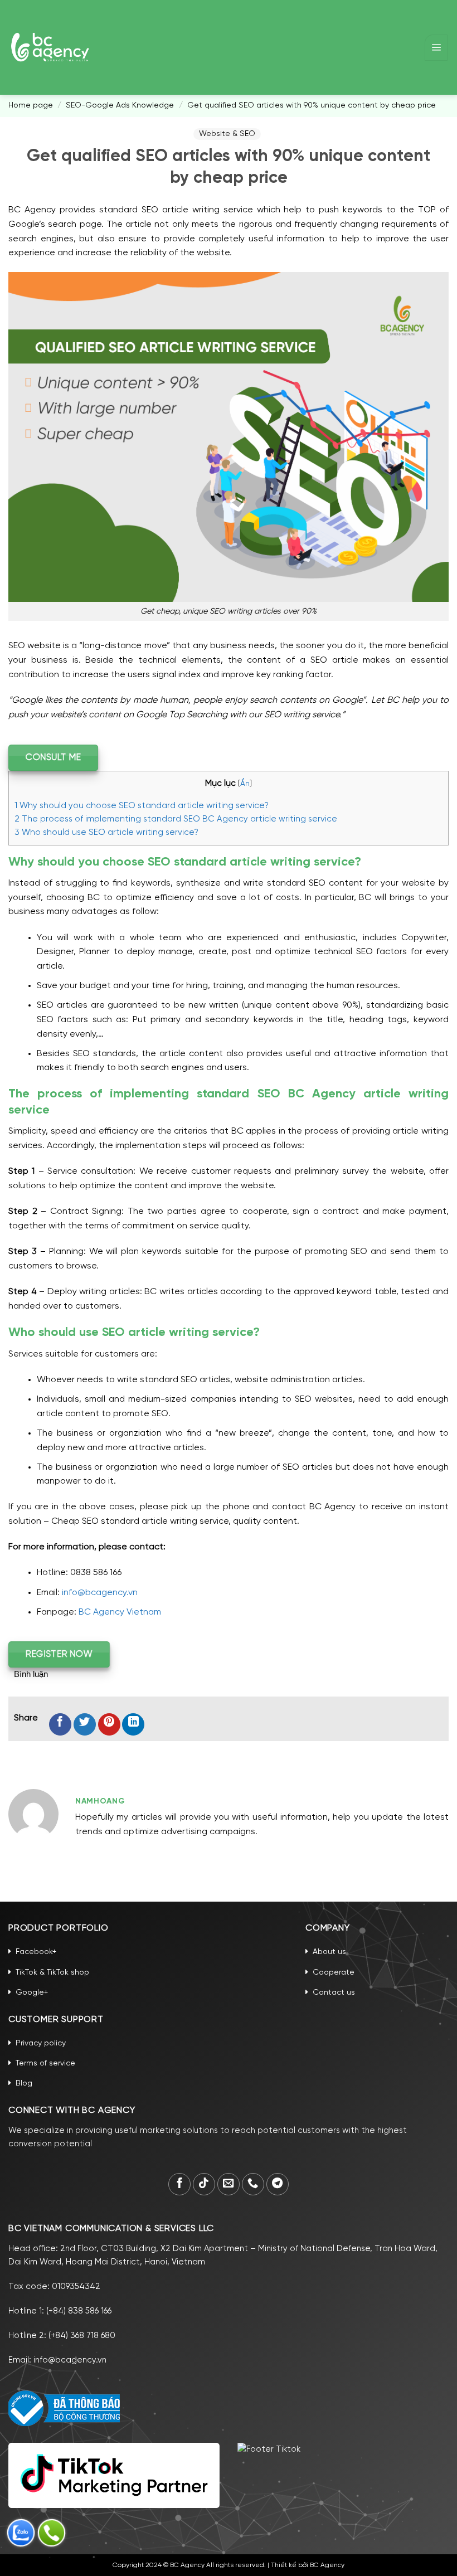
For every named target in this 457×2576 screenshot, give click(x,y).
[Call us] (253, 2184)
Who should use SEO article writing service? (106, 833)
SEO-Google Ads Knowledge (120, 106)
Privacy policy (41, 2043)
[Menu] (436, 48)
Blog (24, 2084)
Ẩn (245, 784)
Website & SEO (227, 134)
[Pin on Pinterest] (109, 1724)
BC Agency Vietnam (120, 1612)
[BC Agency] (50, 47)
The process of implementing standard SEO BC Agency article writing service (176, 819)
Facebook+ (36, 1952)
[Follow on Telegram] (278, 2184)
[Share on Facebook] (60, 1724)
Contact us (334, 1993)
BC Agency (327, 2565)
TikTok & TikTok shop (52, 1973)
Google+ (32, 1993)
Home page (31, 106)
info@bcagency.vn (100, 1593)
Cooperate (334, 1973)
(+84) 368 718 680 (82, 2336)
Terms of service (45, 2064)
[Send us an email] (229, 2184)
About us (329, 1952)
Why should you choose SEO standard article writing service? (142, 806)
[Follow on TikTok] (204, 2184)
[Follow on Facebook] (179, 2184)
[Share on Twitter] (85, 1724)
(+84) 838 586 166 (79, 2311)
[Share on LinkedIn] (133, 1724)
